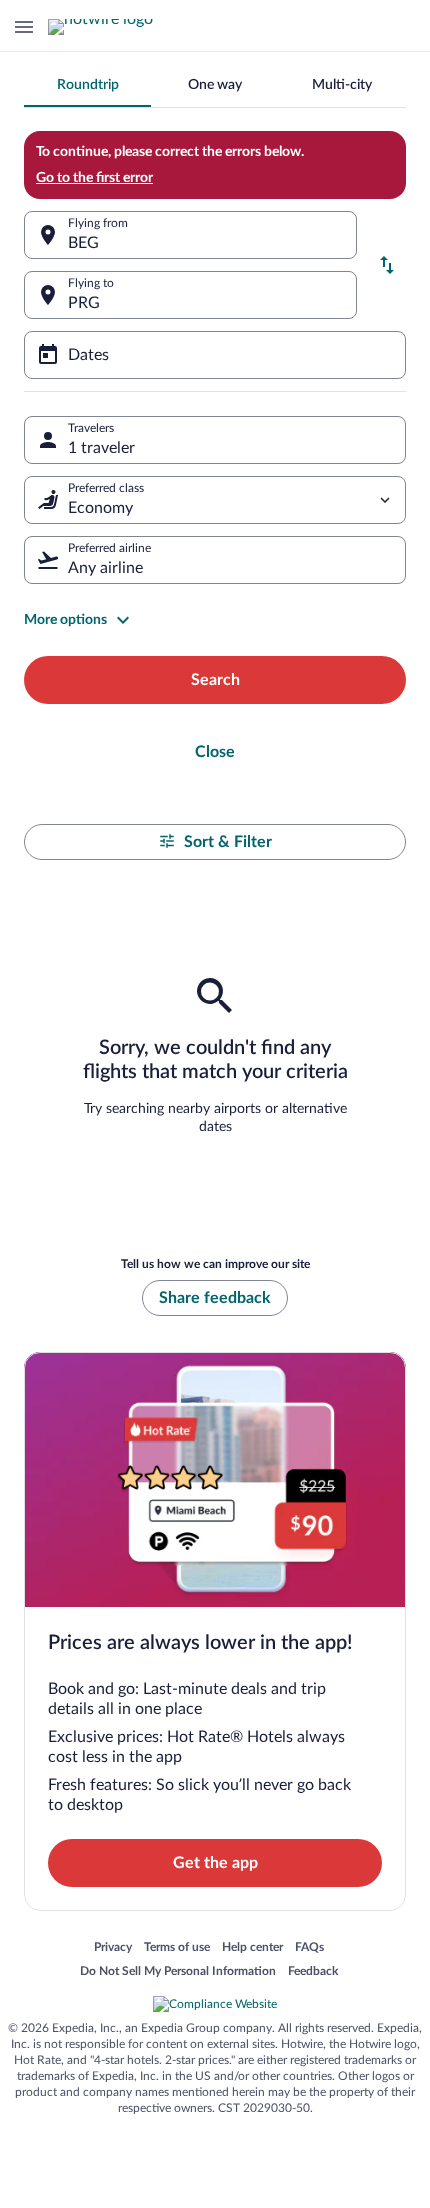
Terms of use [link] (177, 1948)
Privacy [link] (113, 1948)
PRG (84, 303)
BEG (83, 243)
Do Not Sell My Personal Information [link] (178, 1972)
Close (215, 752)
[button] (215, 620)
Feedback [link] (313, 1972)
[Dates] (215, 355)
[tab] (87, 85)
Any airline (105, 568)
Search (215, 680)
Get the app (215, 1863)
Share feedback (215, 1298)
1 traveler (101, 448)
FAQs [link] (309, 1948)
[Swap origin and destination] (387, 265)
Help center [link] (252, 1948)
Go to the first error (94, 178)
